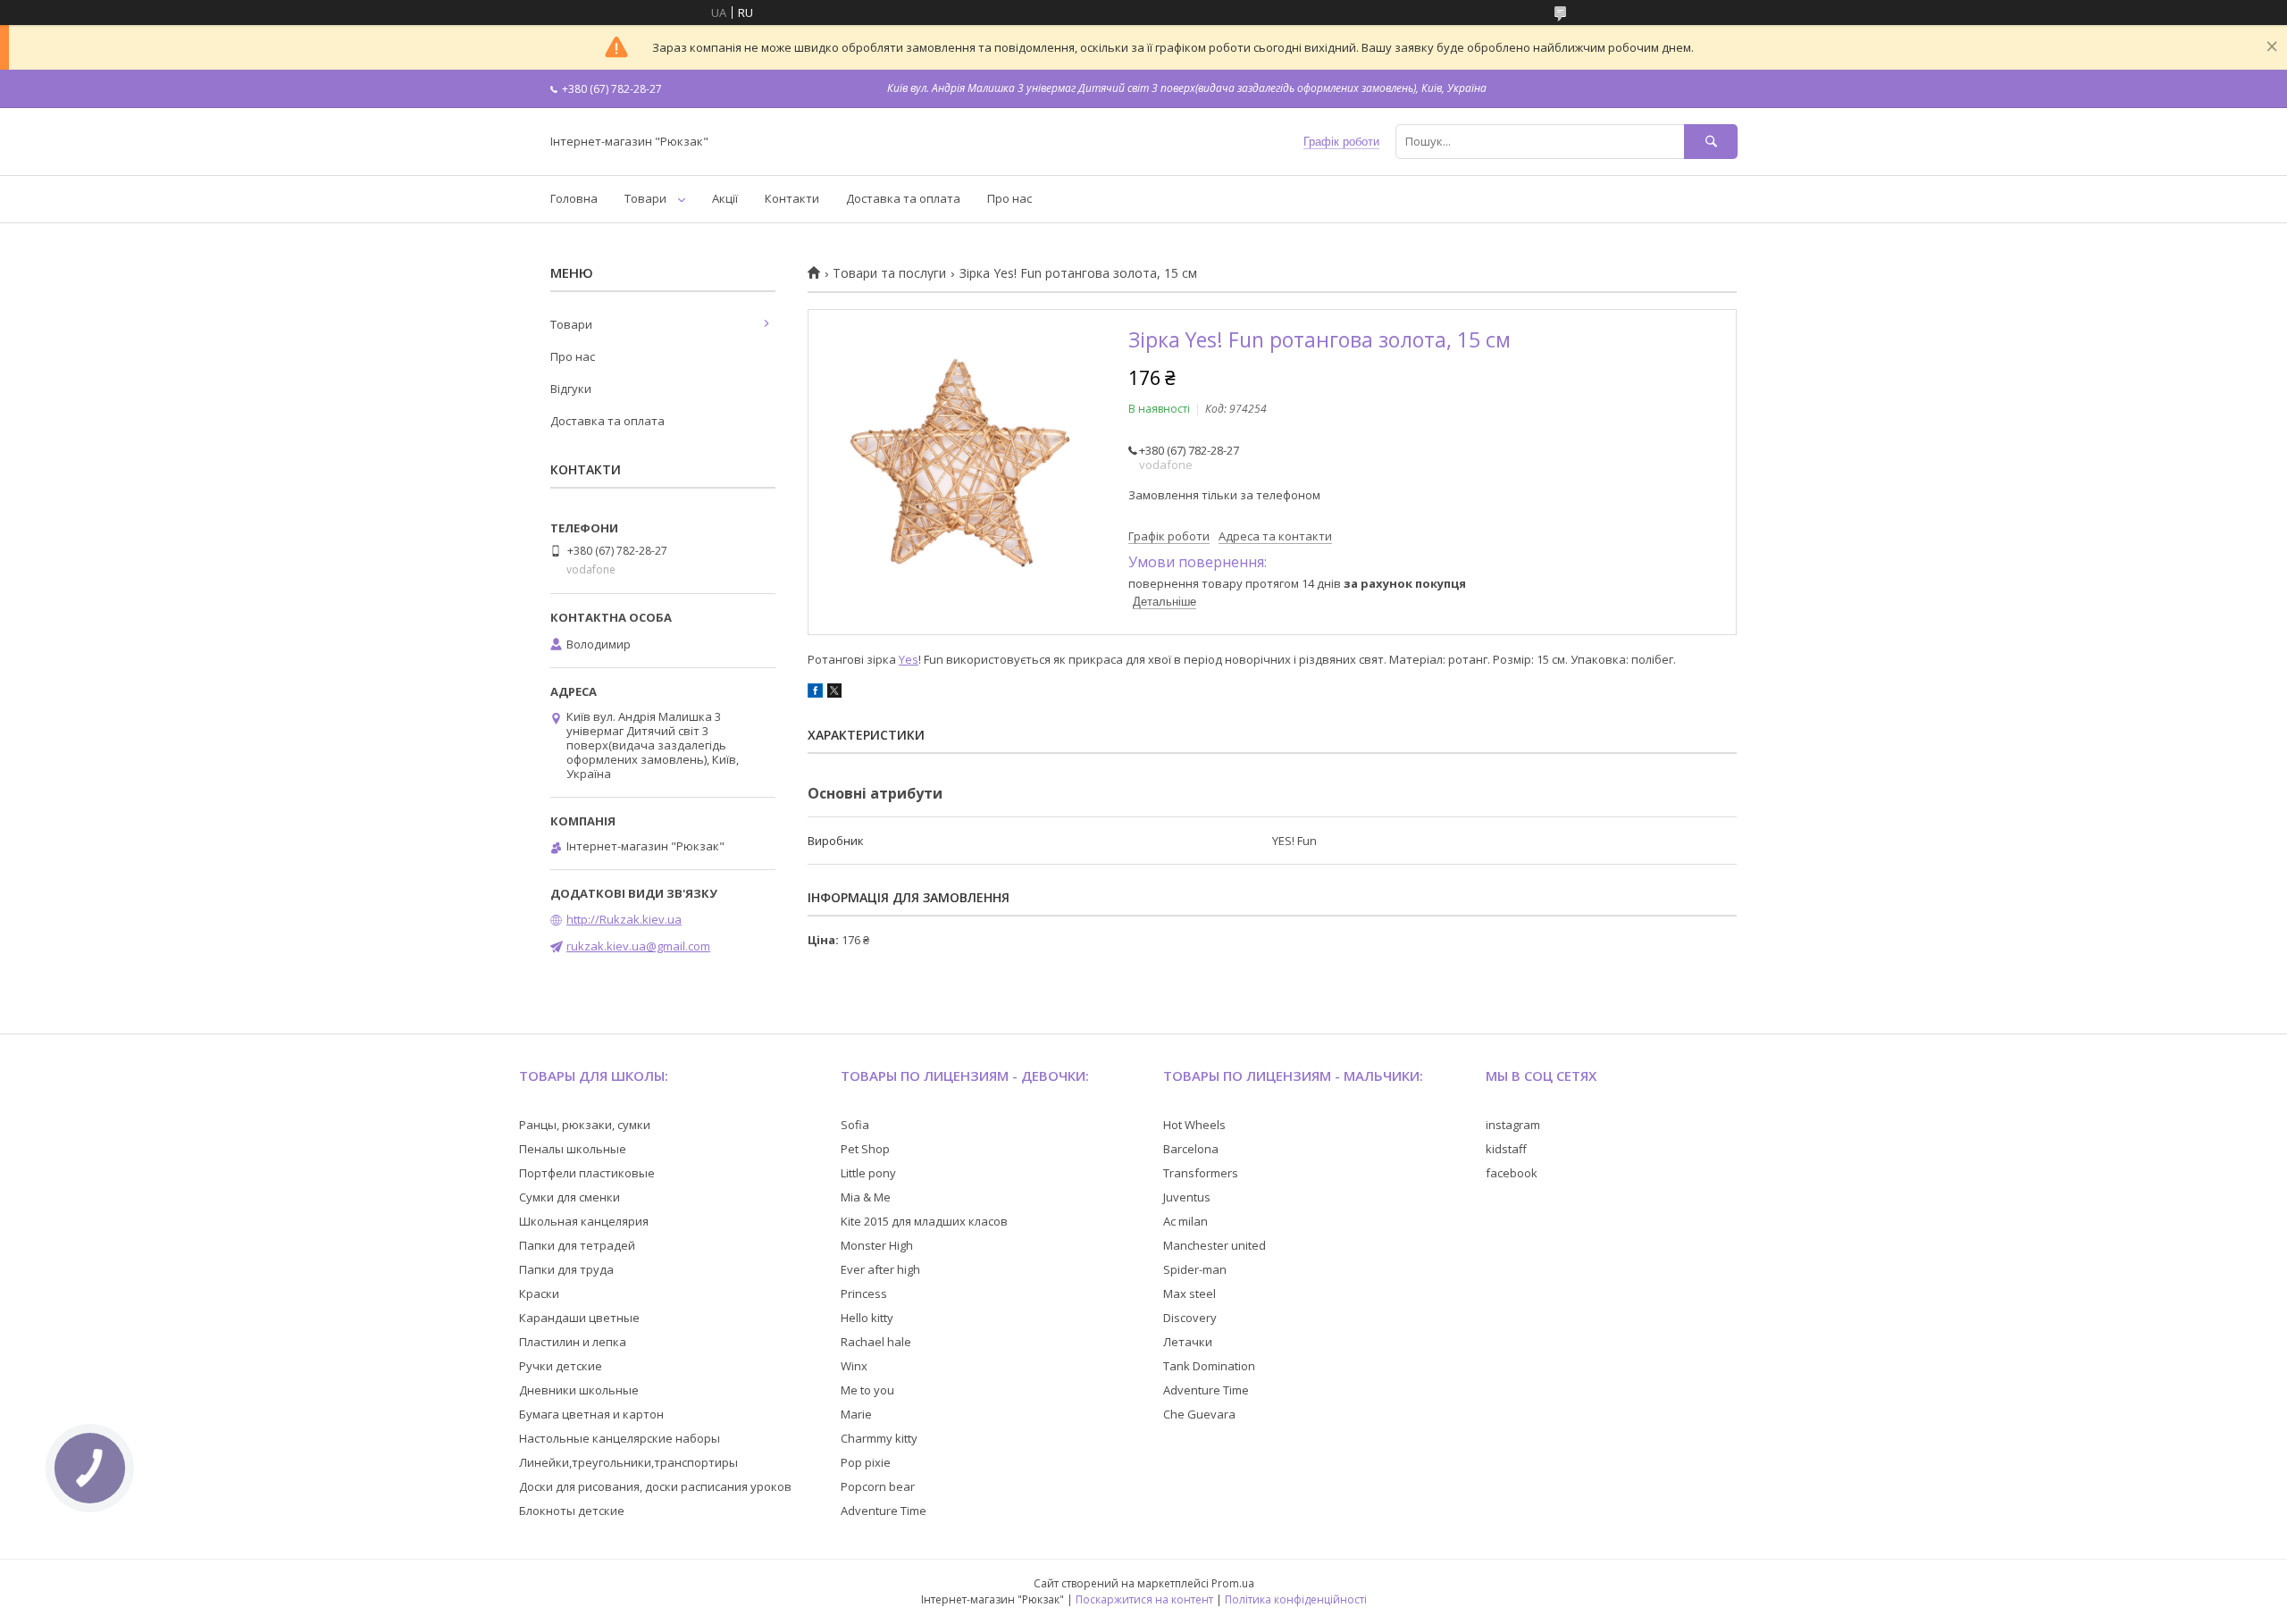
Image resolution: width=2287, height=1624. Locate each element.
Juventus (1187, 1197)
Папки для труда (566, 1269)
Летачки (1188, 1342)
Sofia (855, 1125)
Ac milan (1185, 1221)
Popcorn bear (878, 1486)
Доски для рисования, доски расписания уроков (655, 1486)
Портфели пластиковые (587, 1173)
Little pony (868, 1173)
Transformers (1201, 1173)
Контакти (792, 198)
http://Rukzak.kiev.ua (624, 919)
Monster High (877, 1245)
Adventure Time (884, 1511)
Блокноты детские (572, 1511)
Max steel (1190, 1293)
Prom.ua (1233, 1583)
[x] (834, 693)
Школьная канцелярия (584, 1221)
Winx (854, 1366)
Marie (856, 1414)
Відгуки (571, 389)
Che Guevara (1199, 1414)
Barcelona (1191, 1149)
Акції (725, 198)
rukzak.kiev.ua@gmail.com (638, 946)
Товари (645, 198)
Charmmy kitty (879, 1438)
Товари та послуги (889, 273)
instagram (1513, 1125)
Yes (909, 659)
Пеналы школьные (573, 1149)
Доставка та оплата (903, 198)
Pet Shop (865, 1149)
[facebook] (815, 693)
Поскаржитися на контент (1144, 1599)
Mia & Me (866, 1197)
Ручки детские (561, 1366)
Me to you (867, 1390)
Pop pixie (866, 1462)
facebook (1512, 1173)
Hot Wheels (1194, 1125)
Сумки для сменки (570, 1197)
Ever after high (880, 1269)
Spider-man (1195, 1269)
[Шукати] (1711, 142)
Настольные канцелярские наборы (620, 1438)
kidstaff (1506, 1149)
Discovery (1190, 1318)
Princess (864, 1293)
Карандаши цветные (579, 1318)
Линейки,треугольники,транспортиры (628, 1462)
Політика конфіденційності (1296, 1599)
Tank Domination (1209, 1366)
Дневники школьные (579, 1390)
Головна (574, 198)
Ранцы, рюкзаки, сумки (585, 1125)
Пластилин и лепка (573, 1342)
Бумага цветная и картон (591, 1414)
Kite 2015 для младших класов (924, 1221)
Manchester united (1215, 1245)
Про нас (1009, 198)
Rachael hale (876, 1342)
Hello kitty (867, 1318)
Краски (539, 1293)
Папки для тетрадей (577, 1245)
